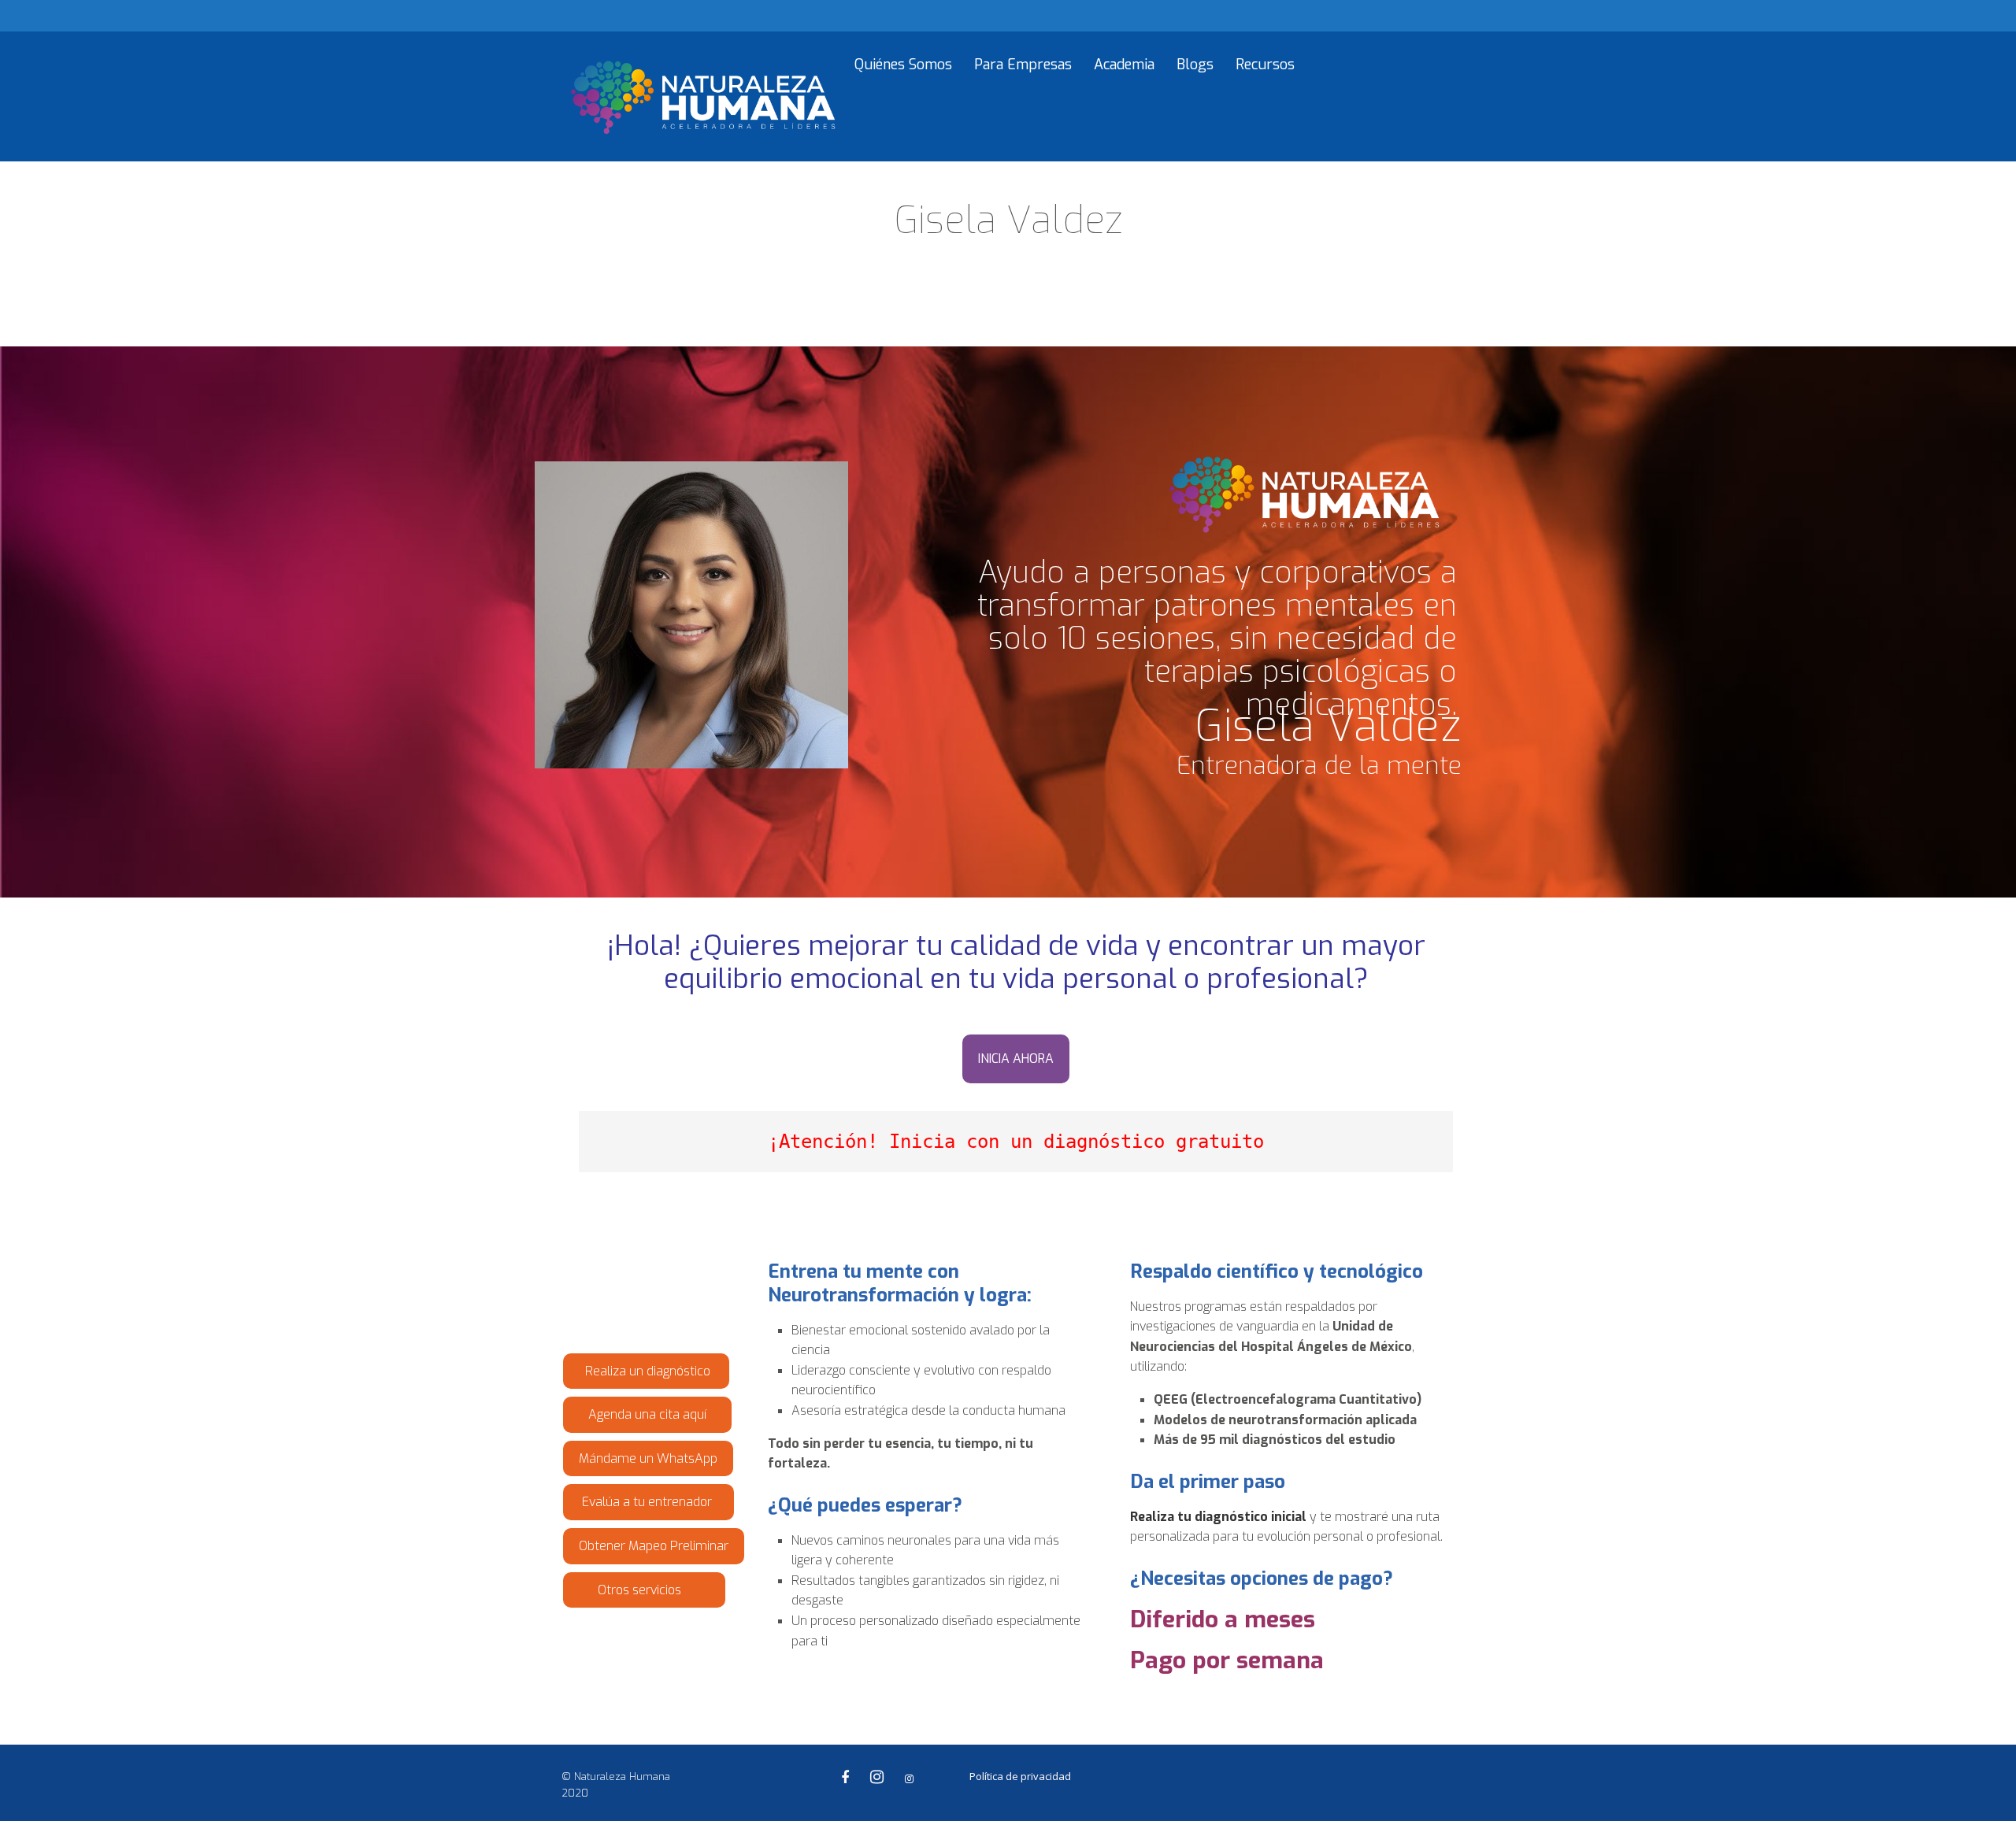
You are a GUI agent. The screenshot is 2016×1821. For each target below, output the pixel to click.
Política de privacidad (1020, 1776)
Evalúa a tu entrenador (649, 1502)
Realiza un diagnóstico (646, 1371)
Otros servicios (644, 1590)
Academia (1124, 65)
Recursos (1265, 65)
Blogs (1195, 65)
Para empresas (1023, 65)
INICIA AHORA (1016, 1059)
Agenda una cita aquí (647, 1414)
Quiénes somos (903, 65)
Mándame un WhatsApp (648, 1458)
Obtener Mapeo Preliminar (654, 1546)
